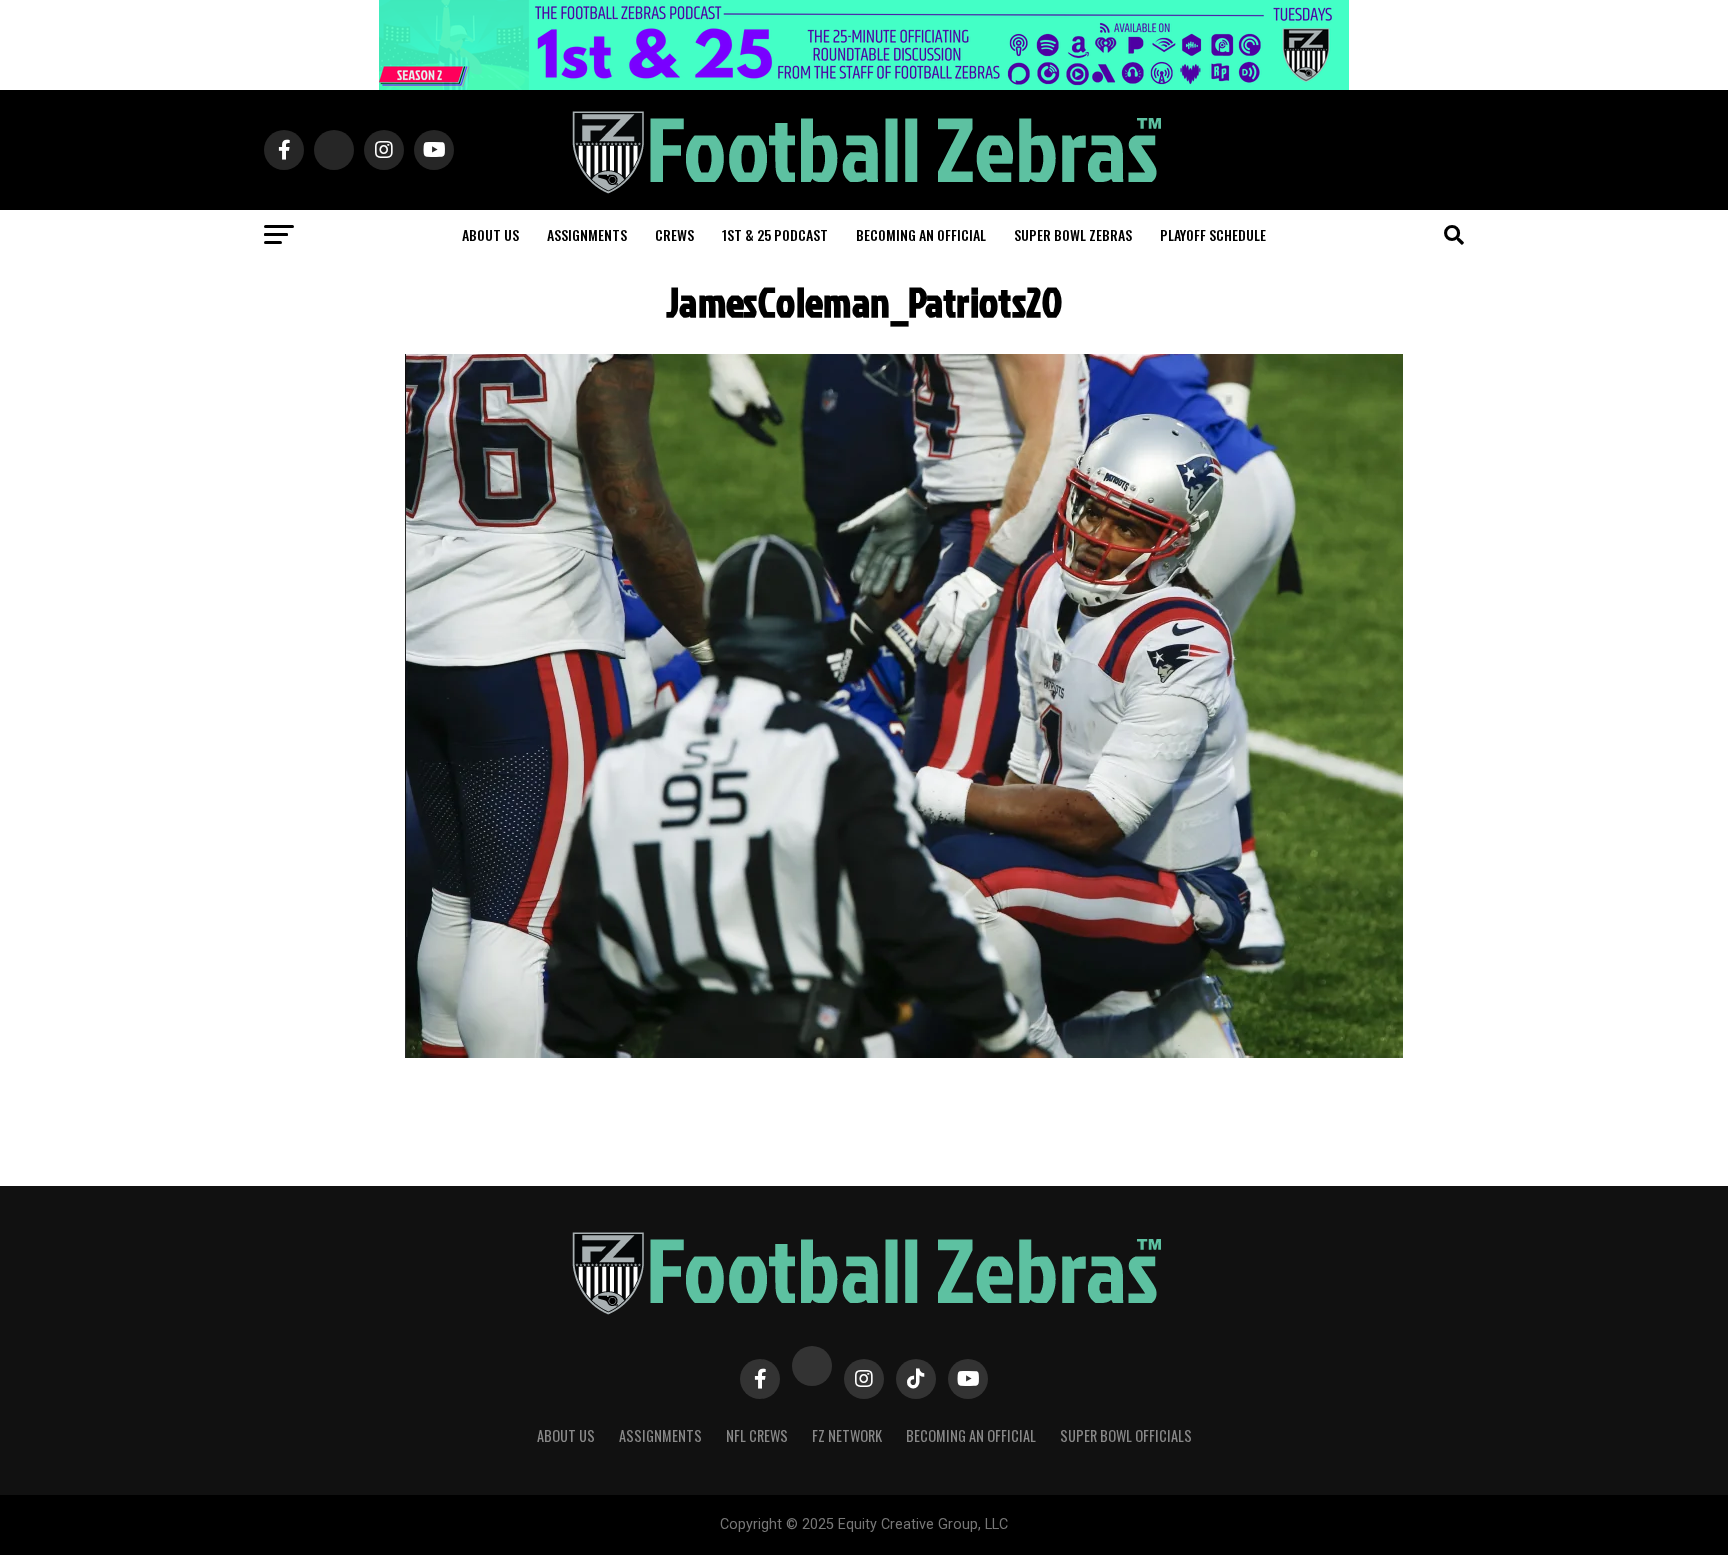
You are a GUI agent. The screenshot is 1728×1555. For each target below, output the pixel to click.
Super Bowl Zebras (1073, 234)
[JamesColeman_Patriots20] (904, 1052)
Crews (674, 234)
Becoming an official (921, 234)
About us (490, 234)
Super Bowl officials (1126, 1435)
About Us (566, 1435)
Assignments (587, 234)
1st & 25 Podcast (775, 234)
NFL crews (757, 1435)
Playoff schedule (1213, 234)
